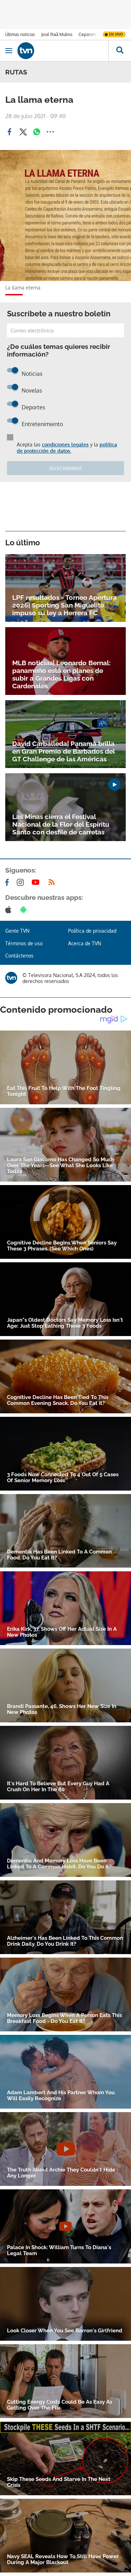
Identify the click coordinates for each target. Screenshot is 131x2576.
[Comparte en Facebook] (9, 132)
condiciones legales (65, 444)
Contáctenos (19, 956)
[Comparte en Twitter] (23, 132)
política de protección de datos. (67, 448)
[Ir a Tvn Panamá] (63, 51)
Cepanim (87, 34)
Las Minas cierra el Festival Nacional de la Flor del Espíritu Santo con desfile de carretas (61, 824)
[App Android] (25, 910)
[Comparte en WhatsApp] (37, 132)
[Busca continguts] (120, 51)
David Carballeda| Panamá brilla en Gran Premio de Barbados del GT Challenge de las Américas (63, 751)
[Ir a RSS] (53, 882)
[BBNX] (11, 978)
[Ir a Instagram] (22, 882)
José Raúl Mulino (57, 34)
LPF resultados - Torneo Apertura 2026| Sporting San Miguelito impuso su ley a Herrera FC (64, 605)
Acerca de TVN (85, 943)
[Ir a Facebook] (8, 882)
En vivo (116, 34)
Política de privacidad (92, 931)
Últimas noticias (20, 34)
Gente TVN (17, 931)
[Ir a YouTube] (37, 882)
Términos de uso (24, 943)
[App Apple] (10, 910)
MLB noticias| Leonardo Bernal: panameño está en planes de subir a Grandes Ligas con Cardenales (61, 674)
